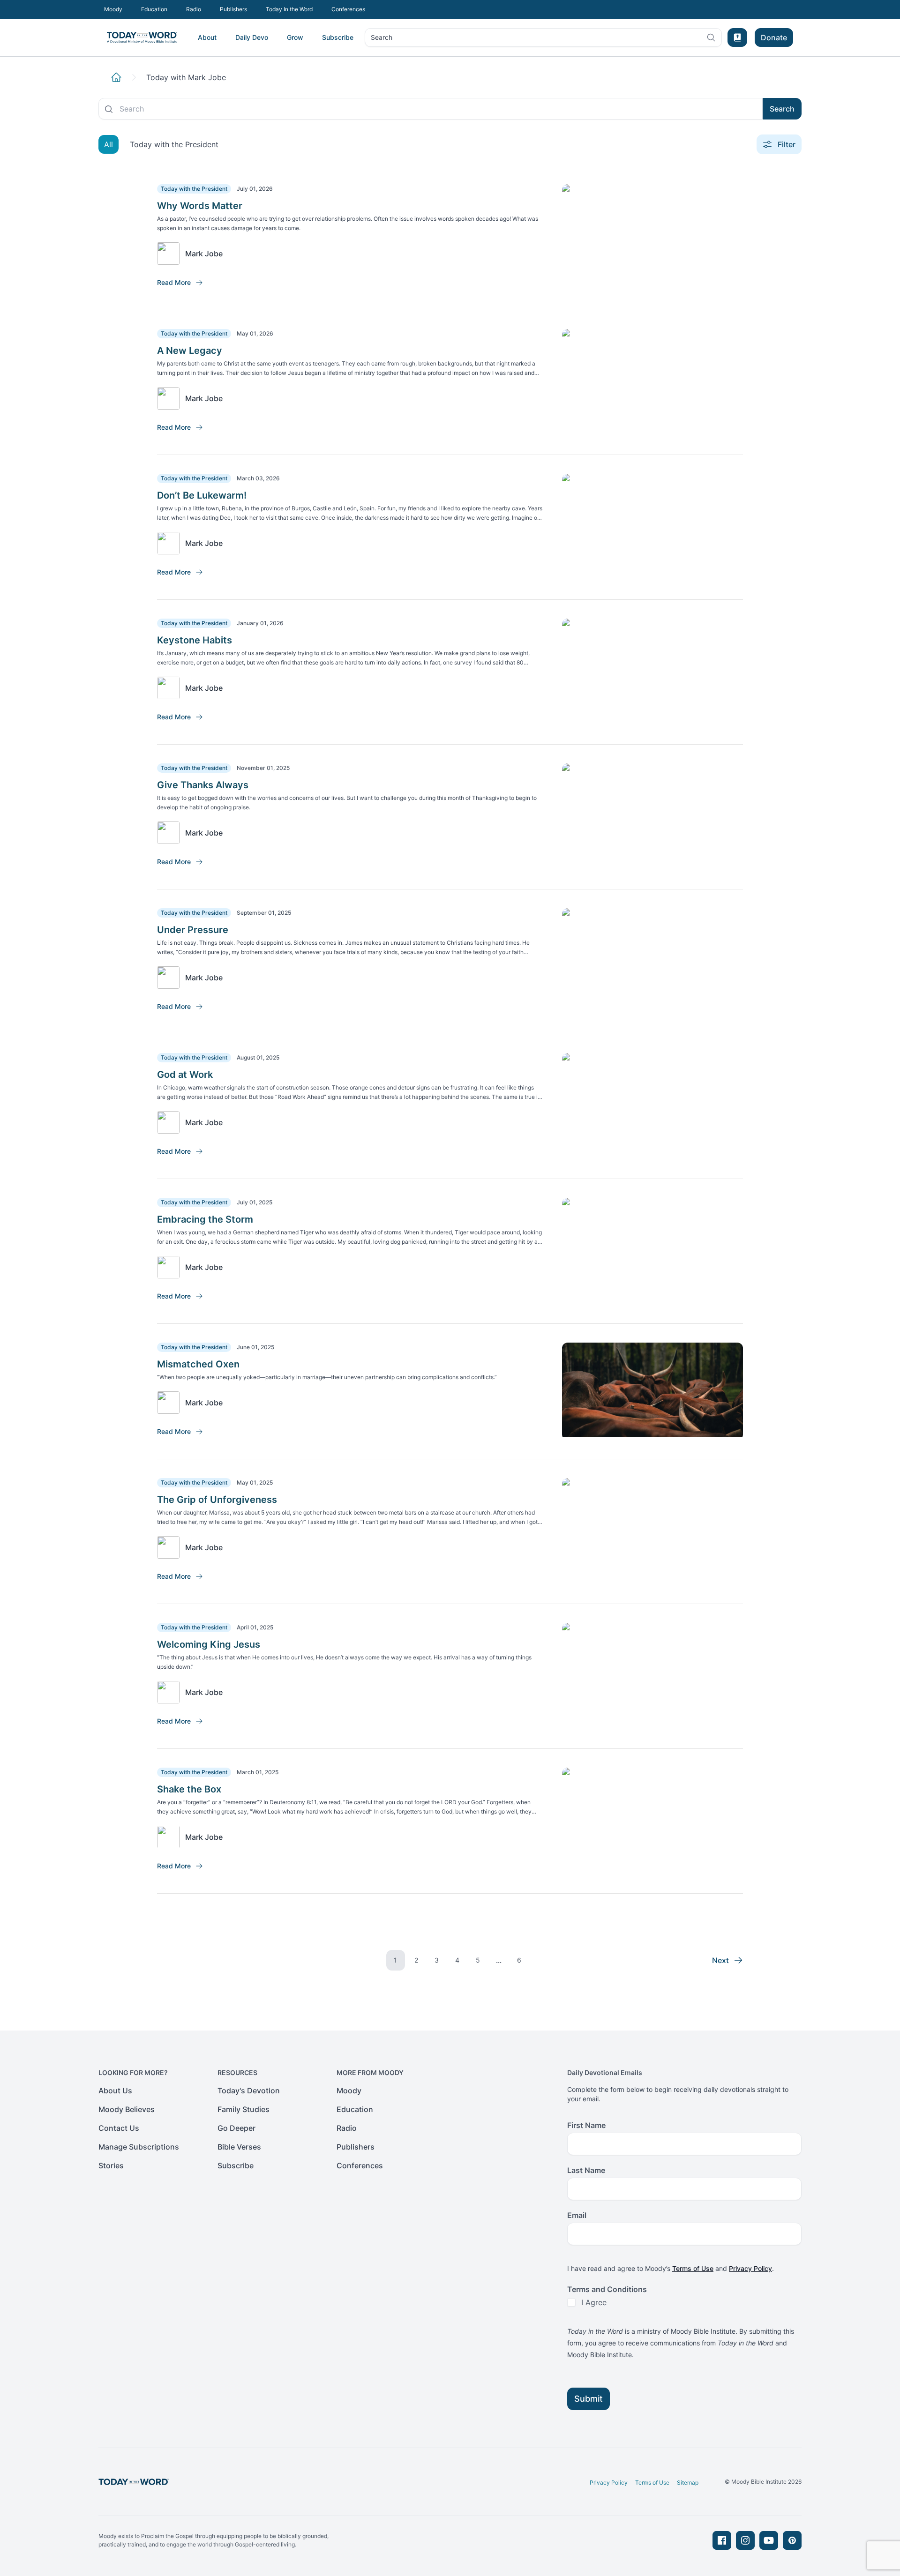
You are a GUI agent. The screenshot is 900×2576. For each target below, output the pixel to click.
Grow (295, 37)
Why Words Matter (200, 206)
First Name (586, 2125)
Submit (589, 2399)
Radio (194, 9)
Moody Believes (127, 2109)
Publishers (233, 9)
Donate (774, 37)
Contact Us (119, 2128)
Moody (113, 9)
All (109, 144)
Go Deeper (236, 2128)
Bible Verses (239, 2147)
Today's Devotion (249, 2091)
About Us (115, 2091)
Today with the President (174, 144)
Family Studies (244, 2109)
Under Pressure (193, 930)
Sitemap (688, 2483)
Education (154, 9)
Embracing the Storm (205, 1219)
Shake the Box (189, 1789)
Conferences (348, 9)
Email (577, 2215)
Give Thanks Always (203, 785)
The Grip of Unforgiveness (217, 1500)
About (207, 37)
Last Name (586, 2170)
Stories (111, 2165)
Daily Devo (252, 37)
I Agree (594, 2302)
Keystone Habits (195, 640)
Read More (174, 282)
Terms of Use (693, 2268)
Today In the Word (289, 9)
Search (381, 40)
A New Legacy (190, 351)
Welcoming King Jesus (209, 1644)
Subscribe (338, 37)
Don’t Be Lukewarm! (202, 495)
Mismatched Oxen (198, 1364)
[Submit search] (109, 109)
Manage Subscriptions (139, 2147)
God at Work (185, 1075)
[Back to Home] (116, 77)
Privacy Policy (750, 2268)
